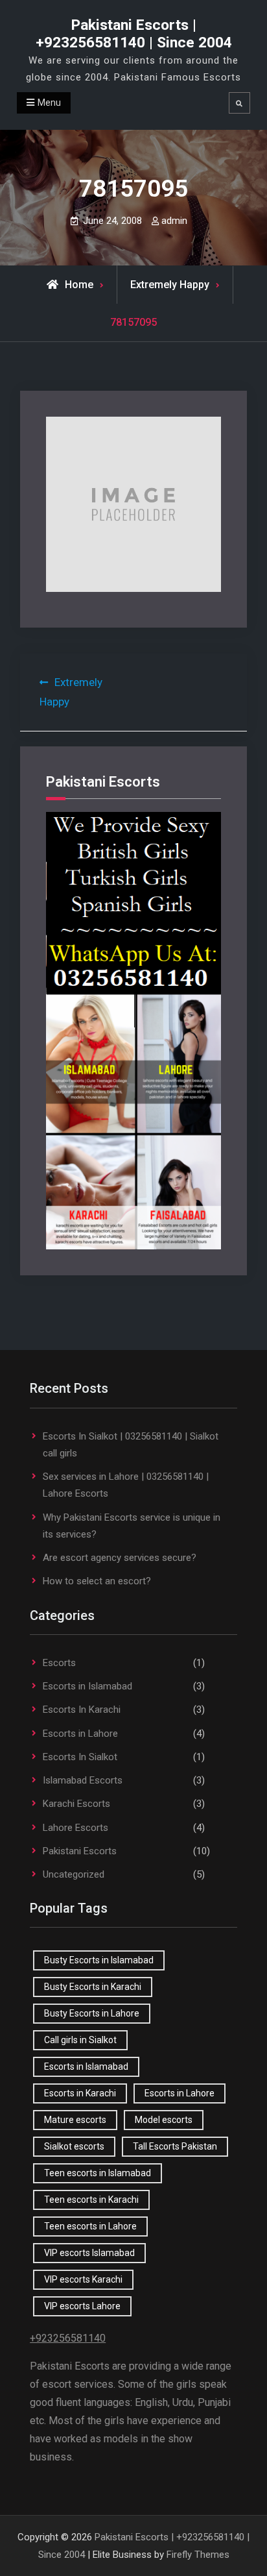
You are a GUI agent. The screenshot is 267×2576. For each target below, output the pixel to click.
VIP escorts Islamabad (89, 2253)
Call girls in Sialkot (80, 2040)
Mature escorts (75, 2120)
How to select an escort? (97, 1581)
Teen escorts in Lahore (90, 2226)
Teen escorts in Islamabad (98, 2173)
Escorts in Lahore (80, 1734)
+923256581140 (68, 2338)
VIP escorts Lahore (82, 2306)
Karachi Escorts (76, 1804)
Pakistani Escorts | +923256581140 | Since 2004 (134, 34)
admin (174, 221)
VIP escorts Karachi (83, 2279)
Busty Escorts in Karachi (93, 1987)
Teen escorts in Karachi (91, 2200)
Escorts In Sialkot (80, 1757)
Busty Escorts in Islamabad (99, 1960)
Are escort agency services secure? (120, 1558)
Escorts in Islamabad (87, 1686)
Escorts (59, 1663)
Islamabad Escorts (83, 1780)
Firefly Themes (198, 2555)
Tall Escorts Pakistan (175, 2146)
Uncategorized (74, 1874)
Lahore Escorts (75, 1828)
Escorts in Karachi (80, 2093)
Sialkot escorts (74, 2146)
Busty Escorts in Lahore (92, 2013)
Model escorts (164, 2120)
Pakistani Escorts (80, 1851)
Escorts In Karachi (82, 1710)
